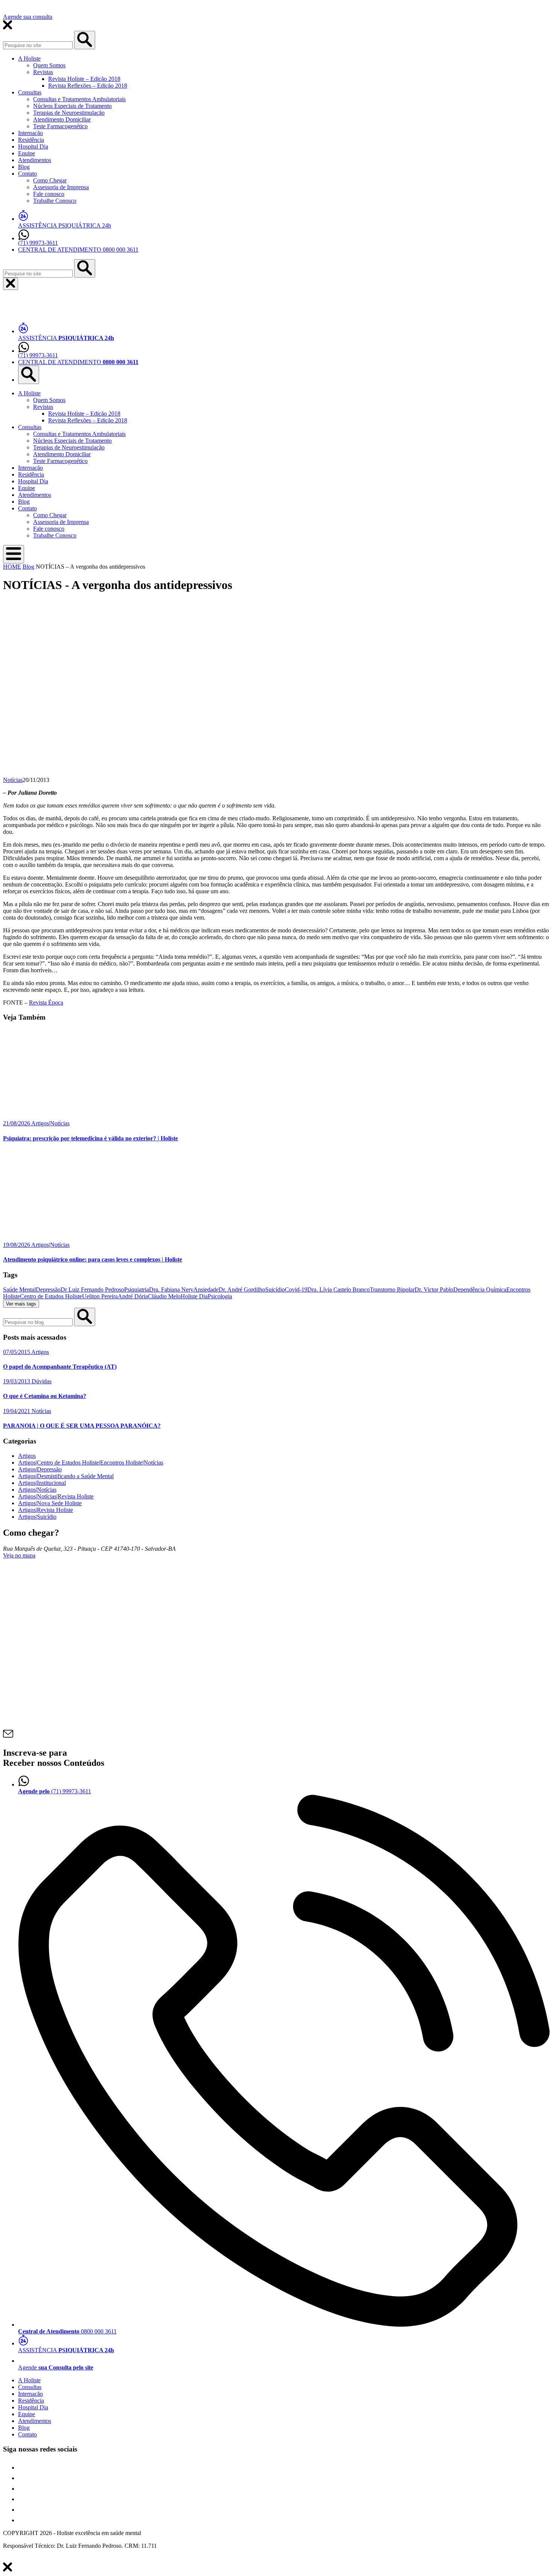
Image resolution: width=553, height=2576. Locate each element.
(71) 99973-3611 (38, 243)
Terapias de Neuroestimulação (69, 113)
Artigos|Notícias (37, 1490)
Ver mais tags (21, 1304)
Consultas (30, 92)
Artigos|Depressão (40, 1469)
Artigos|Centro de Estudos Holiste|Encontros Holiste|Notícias (91, 1463)
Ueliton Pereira (100, 1296)
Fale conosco (49, 194)
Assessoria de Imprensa (61, 187)
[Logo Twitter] (23, 2478)
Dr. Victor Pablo (434, 1290)
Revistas (43, 72)
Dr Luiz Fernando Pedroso (92, 1290)
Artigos (27, 1456)
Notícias (13, 780)
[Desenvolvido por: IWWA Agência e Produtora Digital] (11, 2559)
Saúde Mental (19, 1290)
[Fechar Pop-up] (85, 40)
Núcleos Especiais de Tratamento (72, 106)
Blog (24, 167)
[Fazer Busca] (85, 268)
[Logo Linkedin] (23, 2489)
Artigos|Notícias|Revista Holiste (56, 1496)
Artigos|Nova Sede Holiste (50, 1503)
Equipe (27, 153)
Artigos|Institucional (42, 1483)
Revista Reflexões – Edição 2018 (88, 86)
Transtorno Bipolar (392, 1290)
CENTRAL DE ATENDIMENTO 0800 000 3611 (78, 250)
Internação (30, 133)
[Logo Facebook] (23, 2467)
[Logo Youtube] (23, 2499)
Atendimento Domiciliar (62, 119)
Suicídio (275, 1290)
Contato (27, 174)
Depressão (48, 1290)
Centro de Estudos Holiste (51, 1296)
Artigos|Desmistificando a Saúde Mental (66, 1476)
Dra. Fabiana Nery (171, 1290)
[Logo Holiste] (41, 313)
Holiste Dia (194, 1296)
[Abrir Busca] (29, 375)
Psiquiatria (137, 1290)
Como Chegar (50, 180)
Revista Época (46, 1003)
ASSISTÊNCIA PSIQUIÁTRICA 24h (65, 225)
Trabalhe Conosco (55, 201)
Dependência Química (480, 1290)
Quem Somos (49, 65)
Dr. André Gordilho (242, 1290)
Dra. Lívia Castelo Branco (339, 1290)
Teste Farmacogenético (60, 126)
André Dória (133, 1296)
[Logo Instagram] (23, 2520)
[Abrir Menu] (14, 554)
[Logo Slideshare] (23, 2510)
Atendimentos (35, 160)
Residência (31, 140)
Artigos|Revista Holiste (46, 1510)
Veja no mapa (19, 1555)
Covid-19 (296, 1290)
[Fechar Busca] (11, 284)
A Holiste (29, 58)
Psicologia (220, 1296)
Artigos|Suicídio (37, 1517)
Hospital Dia (33, 146)
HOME (12, 567)
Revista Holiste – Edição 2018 (84, 79)
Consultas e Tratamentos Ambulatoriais (79, 99)
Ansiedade (206, 1290)
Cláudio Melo (164, 1296)
